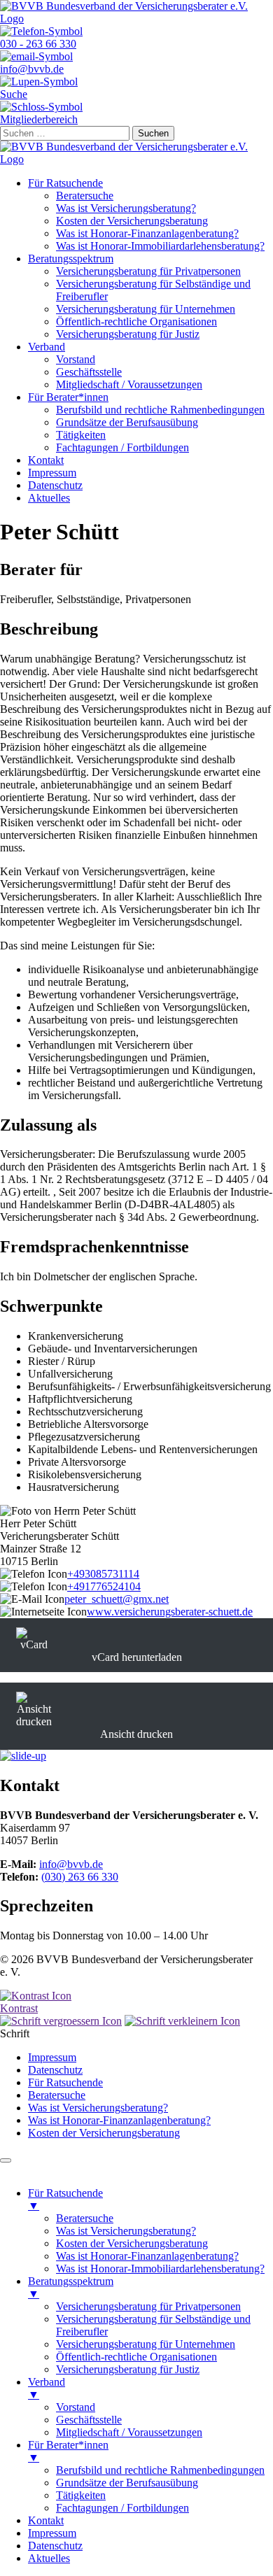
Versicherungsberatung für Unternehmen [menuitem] (146, 2344)
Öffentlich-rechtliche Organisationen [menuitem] (136, 2357)
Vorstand (76, 359)
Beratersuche (85, 196)
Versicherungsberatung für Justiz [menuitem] (128, 2369)
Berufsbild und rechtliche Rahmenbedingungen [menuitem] (160, 2470)
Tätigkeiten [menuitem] (81, 2495)
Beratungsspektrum (71, 259)
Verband (47, 347)
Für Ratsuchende (65, 183)
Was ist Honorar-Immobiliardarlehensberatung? (160, 246)
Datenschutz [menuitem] (55, 2546)
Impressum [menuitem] (52, 2533)
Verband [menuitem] (47, 2388)
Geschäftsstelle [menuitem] (89, 2420)
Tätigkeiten (81, 435)
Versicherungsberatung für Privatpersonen (148, 271)
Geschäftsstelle (89, 372)
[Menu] (6, 2160)
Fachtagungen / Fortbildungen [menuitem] (122, 2508)
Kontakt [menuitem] (46, 2520)
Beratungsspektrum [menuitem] (71, 2287)
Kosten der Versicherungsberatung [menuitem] (132, 2243)
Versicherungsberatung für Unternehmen (146, 309)
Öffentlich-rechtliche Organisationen (136, 321)
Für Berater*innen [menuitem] (68, 2451)
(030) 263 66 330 (80, 1877)
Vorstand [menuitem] (76, 2407)
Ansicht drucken (136, 1734)
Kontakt (46, 460)
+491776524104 (104, 1586)
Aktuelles (49, 498)
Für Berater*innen (68, 397)
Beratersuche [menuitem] (85, 2218)
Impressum (52, 473)
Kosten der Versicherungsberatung (132, 221)
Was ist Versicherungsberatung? (126, 208)
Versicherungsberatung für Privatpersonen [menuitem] (148, 2306)
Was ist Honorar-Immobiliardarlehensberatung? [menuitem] (160, 2269)
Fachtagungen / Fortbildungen (122, 447)
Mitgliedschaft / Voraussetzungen (129, 384)
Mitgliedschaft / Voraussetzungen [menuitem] (129, 2432)
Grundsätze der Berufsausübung (127, 422)
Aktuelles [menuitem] (49, 2558)
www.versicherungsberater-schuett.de (170, 1612)
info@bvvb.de (71, 1864)
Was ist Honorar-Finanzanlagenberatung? (147, 233)
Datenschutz (55, 485)
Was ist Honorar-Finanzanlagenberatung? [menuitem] (147, 2256)
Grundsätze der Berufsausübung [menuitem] (127, 2483)
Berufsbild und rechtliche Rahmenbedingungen (160, 410)
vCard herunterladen (137, 1657)
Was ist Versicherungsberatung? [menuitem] (126, 2231)
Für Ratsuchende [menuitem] (65, 2199)
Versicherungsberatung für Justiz (128, 334)
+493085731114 (103, 1574)
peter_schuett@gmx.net (117, 1599)
